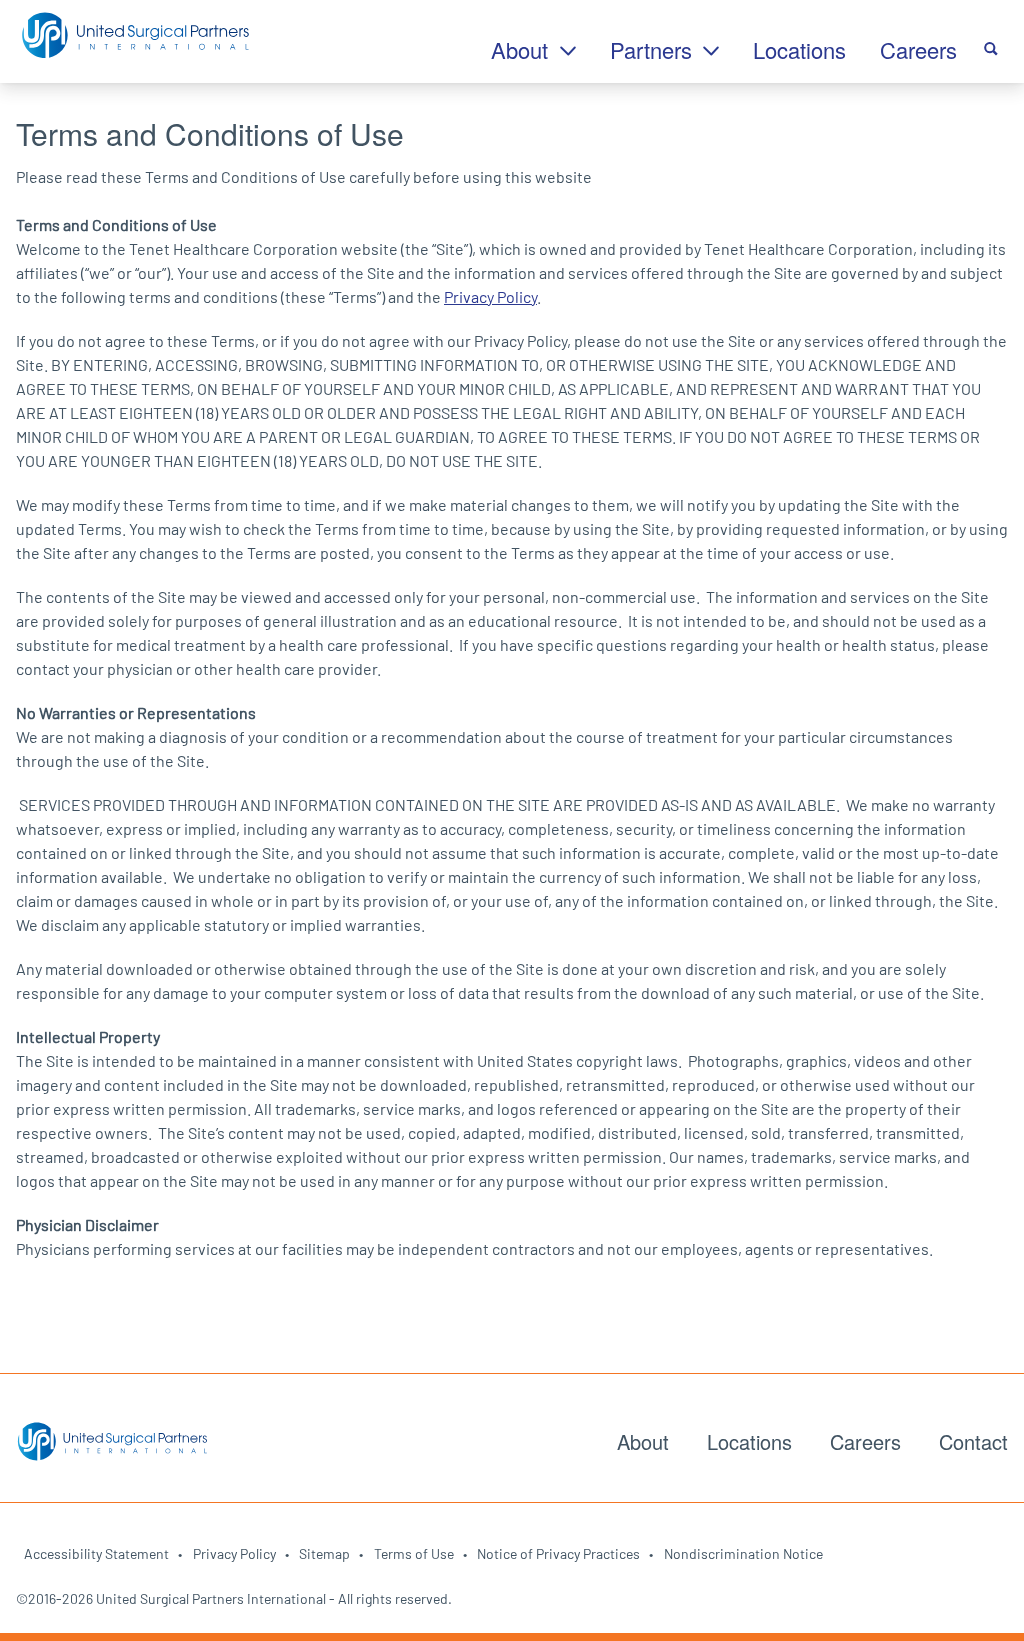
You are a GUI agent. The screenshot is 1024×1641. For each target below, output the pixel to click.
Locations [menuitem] (799, 49)
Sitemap (324, 1553)
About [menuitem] (522, 49)
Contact (973, 1441)
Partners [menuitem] (654, 49)
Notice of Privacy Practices (558, 1553)
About (643, 1441)
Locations (749, 1441)
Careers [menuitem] (918, 49)
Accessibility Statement (96, 1553)
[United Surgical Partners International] (135, 36)
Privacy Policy (490, 296)
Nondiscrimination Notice (743, 1553)
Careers (865, 1441)
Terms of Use (414, 1553)
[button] (991, 46)
